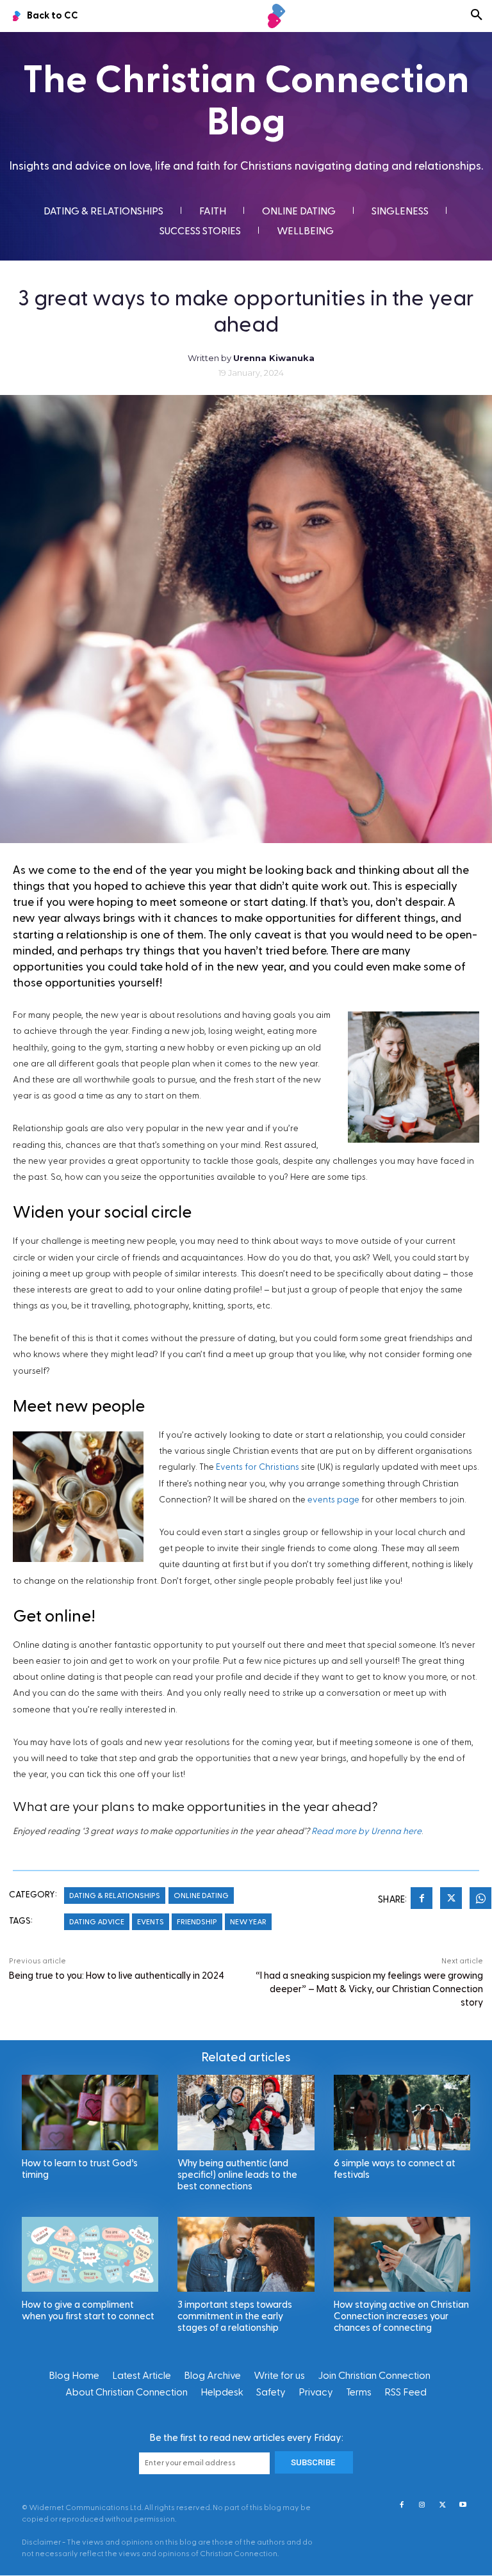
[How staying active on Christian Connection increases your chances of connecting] (402, 2254)
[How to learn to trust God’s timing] (90, 2112)
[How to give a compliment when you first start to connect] (90, 2254)
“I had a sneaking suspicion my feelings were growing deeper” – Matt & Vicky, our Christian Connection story (369, 1989)
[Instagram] (422, 2506)
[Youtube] (463, 2506)
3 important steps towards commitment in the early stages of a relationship (235, 2316)
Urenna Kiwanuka (274, 358)
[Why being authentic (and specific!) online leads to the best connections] (246, 2112)
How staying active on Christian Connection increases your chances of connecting (401, 2316)
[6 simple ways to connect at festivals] (402, 2112)
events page (333, 1500)
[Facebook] (422, 1900)
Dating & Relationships (115, 1896)
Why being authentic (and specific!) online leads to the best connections (237, 2175)
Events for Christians (258, 1467)
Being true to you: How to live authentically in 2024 (117, 1976)
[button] (477, 16)
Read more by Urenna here (366, 1831)
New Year (248, 1922)
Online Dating (201, 1896)
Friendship (197, 1922)
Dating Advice (97, 1922)
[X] (451, 1900)
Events (151, 1922)
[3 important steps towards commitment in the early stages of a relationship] (246, 2254)
